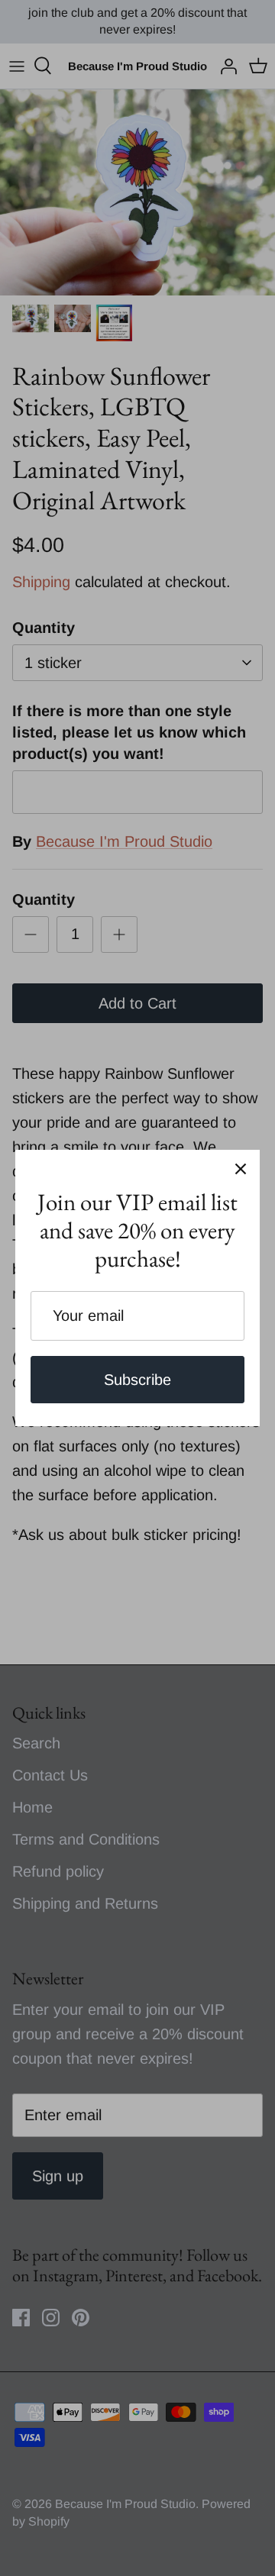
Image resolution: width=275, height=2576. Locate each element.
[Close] (241, 1169)
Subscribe (137, 1380)
